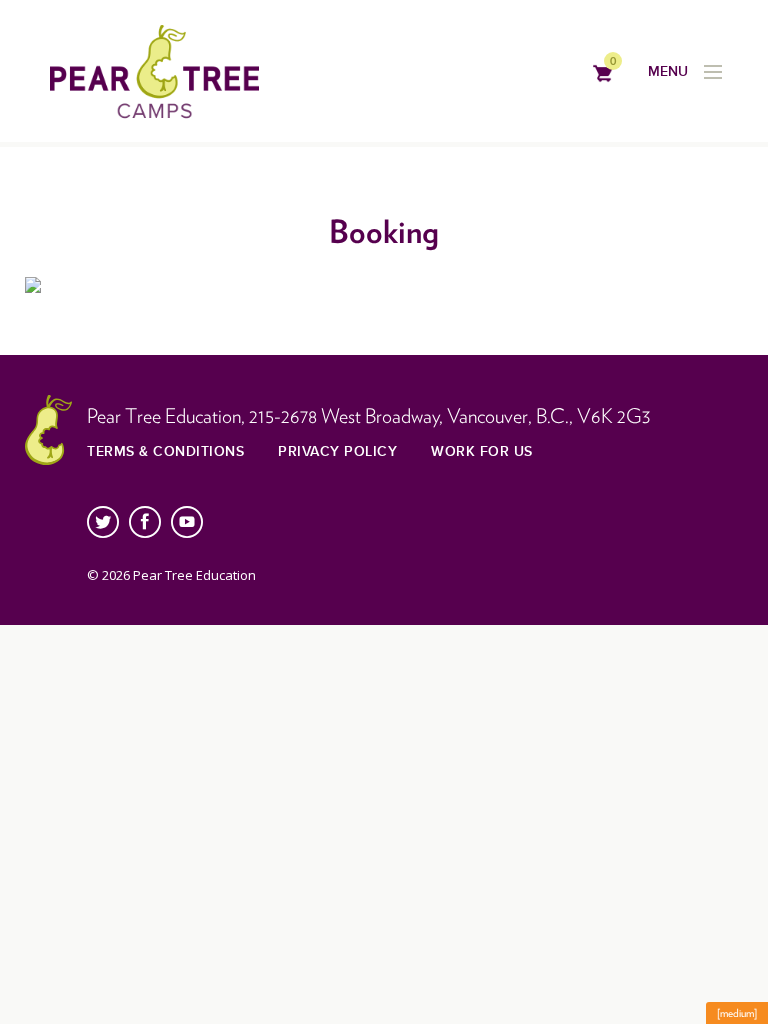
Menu (668, 71)
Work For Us (482, 451)
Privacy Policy (337, 451)
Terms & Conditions (165, 451)
